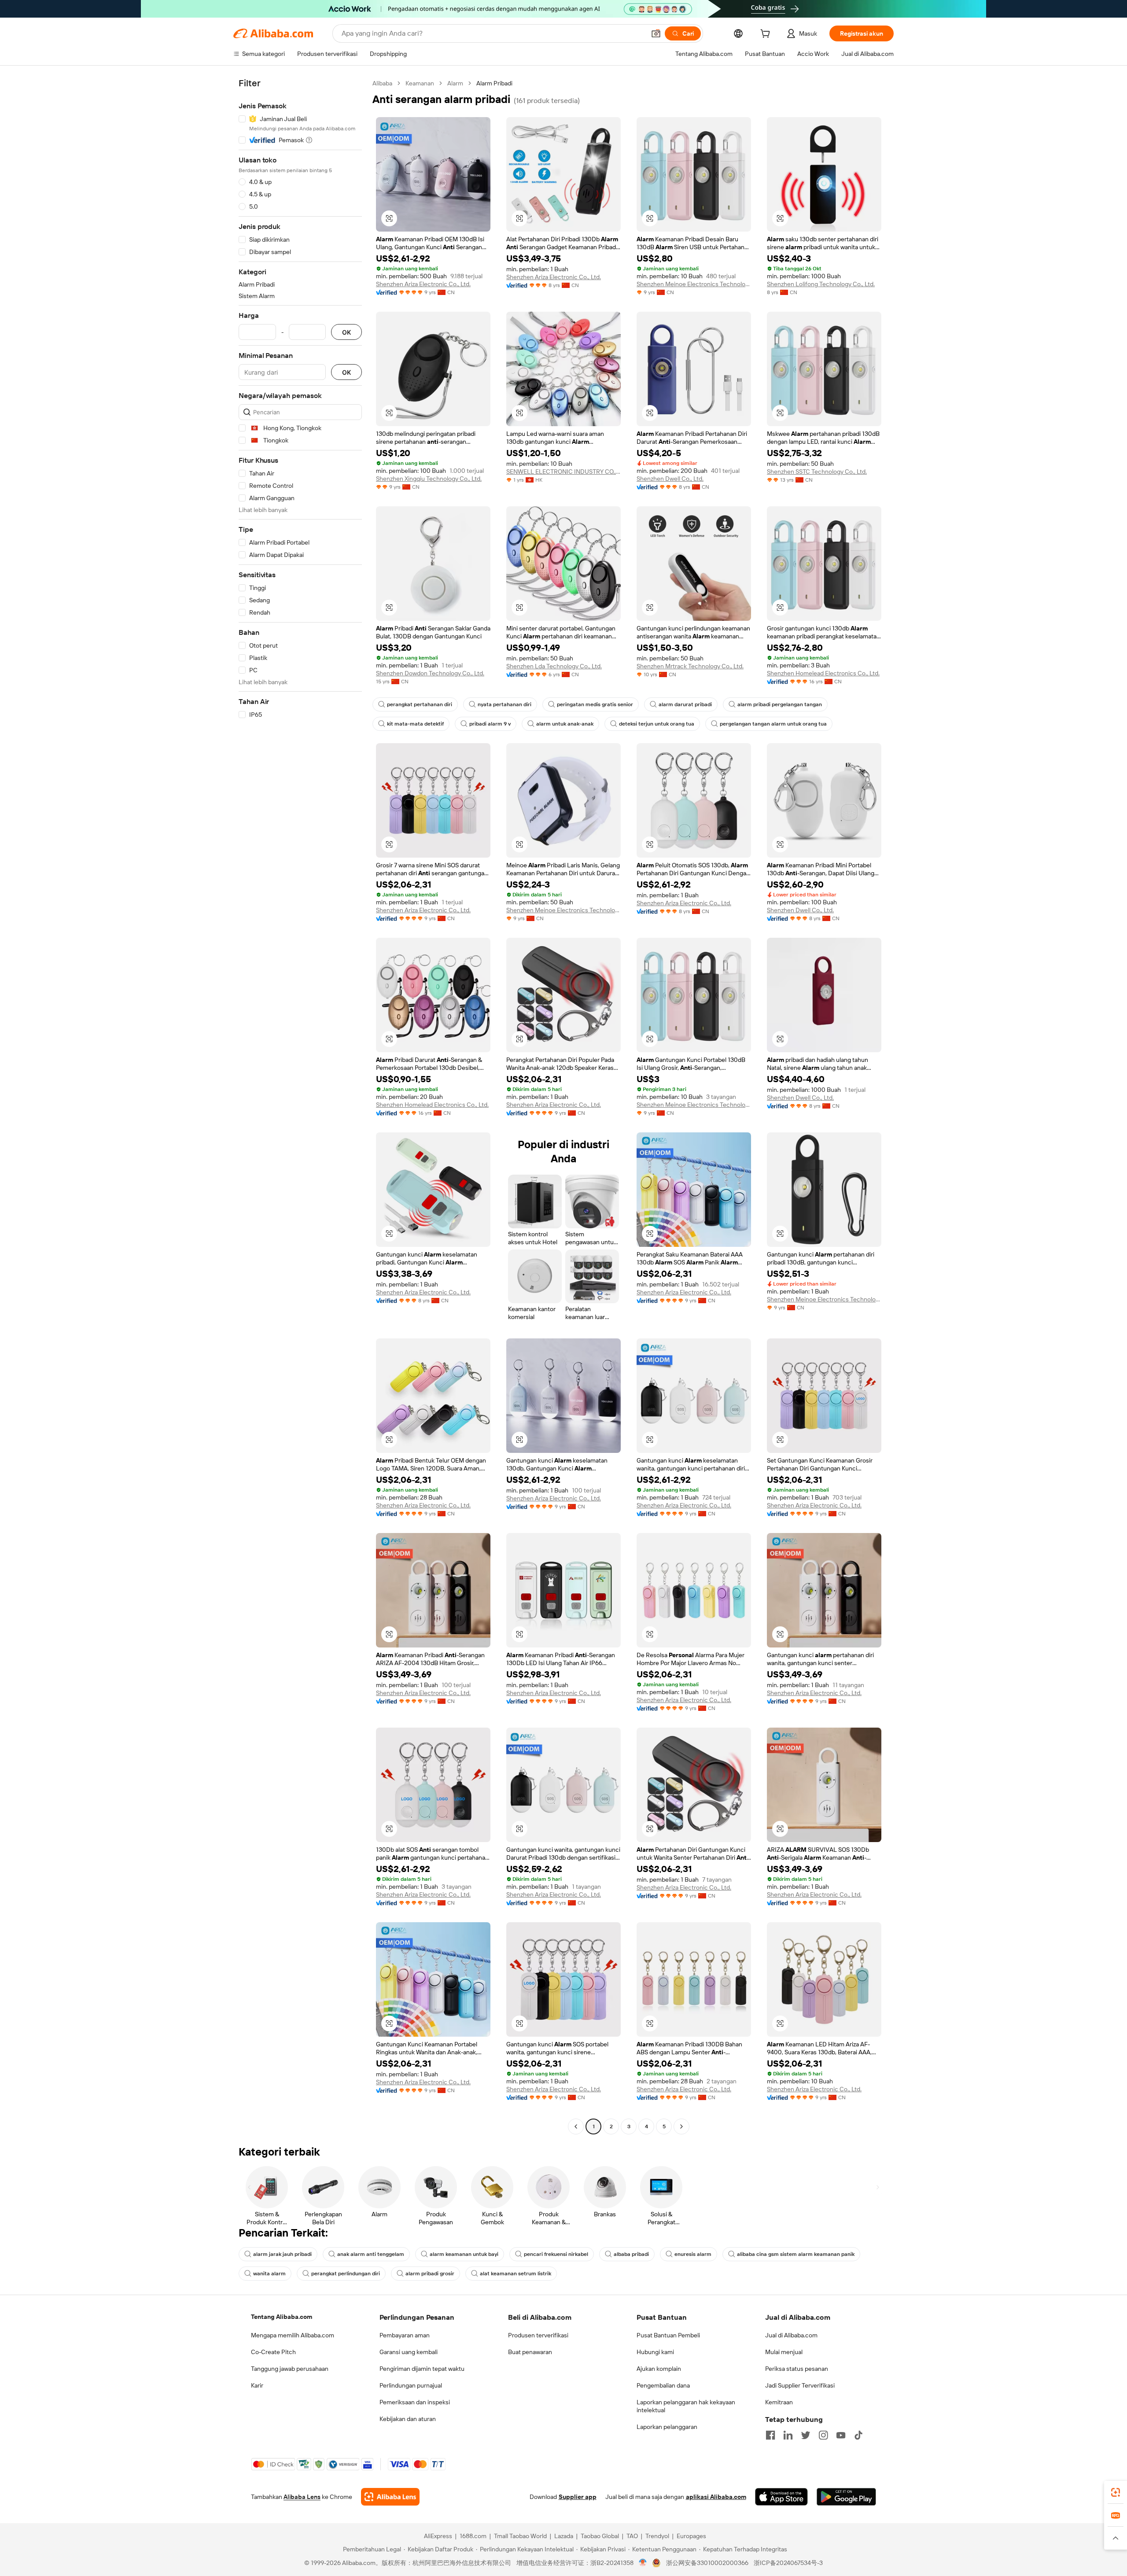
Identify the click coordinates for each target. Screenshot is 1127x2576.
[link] (1116, 2492)
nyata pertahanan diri (505, 704)
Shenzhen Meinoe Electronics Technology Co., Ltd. (694, 284)
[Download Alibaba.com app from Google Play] (846, 2497)
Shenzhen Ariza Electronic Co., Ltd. (423, 284)
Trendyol (657, 2536)
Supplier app (578, 2497)
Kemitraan (779, 2402)
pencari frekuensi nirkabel (556, 2254)
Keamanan (420, 83)
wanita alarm (269, 2274)
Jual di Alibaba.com (791, 2335)
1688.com (473, 2536)
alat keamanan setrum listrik (516, 2274)
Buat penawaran (530, 2352)
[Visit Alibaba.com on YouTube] (841, 2435)
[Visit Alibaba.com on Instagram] (823, 2435)
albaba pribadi (631, 2254)
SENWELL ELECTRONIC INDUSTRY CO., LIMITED (563, 472)
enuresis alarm (693, 2254)
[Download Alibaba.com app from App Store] (781, 2497)
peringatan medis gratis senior (595, 704)
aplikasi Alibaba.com (716, 2497)
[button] (656, 33)
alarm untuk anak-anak (565, 724)
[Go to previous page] (576, 2126)
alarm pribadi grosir (430, 2274)
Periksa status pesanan (797, 2369)
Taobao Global (600, 2536)
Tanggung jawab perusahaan (290, 2369)
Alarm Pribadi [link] (494, 83)
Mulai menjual (784, 2352)
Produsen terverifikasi (538, 2335)
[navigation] (300, 1106)
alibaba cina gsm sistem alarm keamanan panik (796, 2254)
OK (346, 332)
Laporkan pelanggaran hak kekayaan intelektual (686, 2406)
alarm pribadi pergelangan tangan (780, 704)
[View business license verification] (643, 2563)
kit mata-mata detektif (415, 724)
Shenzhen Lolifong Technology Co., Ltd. (821, 284)
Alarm (455, 83)
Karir (257, 2385)
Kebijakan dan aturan (408, 2419)
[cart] (767, 35)
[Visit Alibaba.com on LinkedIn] (788, 2435)
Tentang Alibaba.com (282, 2317)
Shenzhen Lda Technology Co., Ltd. (554, 666)
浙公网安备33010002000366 (707, 2563)
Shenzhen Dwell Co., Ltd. (670, 479)
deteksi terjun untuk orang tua (657, 724)
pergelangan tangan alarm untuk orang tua (773, 724)
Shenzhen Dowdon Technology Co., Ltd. (430, 673)
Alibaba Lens (302, 2497)
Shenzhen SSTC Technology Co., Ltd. (817, 472)
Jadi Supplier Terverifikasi (800, 2385)
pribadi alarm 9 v (490, 724)
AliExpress (438, 2536)
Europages (691, 2536)
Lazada (564, 2536)
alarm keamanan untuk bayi (464, 2254)
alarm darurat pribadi (685, 704)
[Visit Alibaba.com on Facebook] (770, 2435)
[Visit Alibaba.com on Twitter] (806, 2435)
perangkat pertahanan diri (420, 704)
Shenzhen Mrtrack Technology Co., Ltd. (690, 666)
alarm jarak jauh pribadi (282, 2254)
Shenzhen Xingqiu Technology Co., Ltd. (429, 479)
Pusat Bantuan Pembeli (668, 2335)
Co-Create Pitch (273, 2352)
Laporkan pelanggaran (667, 2427)
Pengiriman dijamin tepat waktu (422, 2369)
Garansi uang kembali (409, 2352)
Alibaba (382, 83)
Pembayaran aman (405, 2335)
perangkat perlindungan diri (346, 2274)
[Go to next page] (681, 2126)
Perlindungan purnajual (411, 2385)
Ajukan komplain (659, 2369)
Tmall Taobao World (520, 2536)
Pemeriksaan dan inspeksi (415, 2402)
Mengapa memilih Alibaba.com (293, 2335)
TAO (632, 2536)
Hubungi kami (655, 2352)
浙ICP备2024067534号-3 (788, 2563)
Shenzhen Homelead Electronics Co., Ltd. (823, 673)
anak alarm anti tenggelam (371, 2254)
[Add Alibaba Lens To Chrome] (390, 2497)
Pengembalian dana (663, 2385)
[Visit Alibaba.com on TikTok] (858, 2435)
